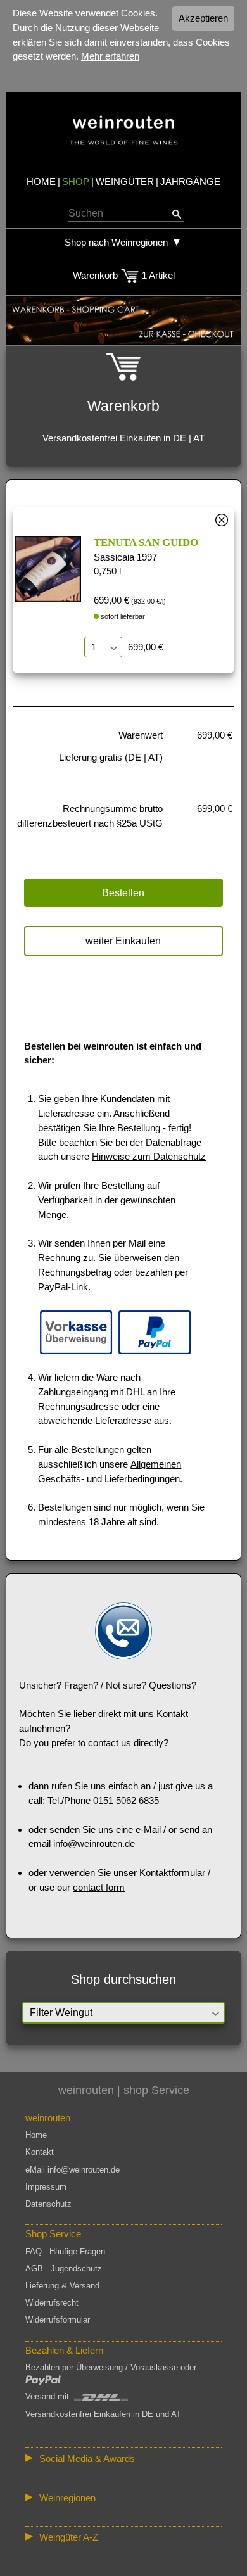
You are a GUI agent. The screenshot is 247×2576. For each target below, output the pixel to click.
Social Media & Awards (87, 2459)
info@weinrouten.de (94, 1843)
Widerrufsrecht (52, 2303)
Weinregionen (67, 2498)
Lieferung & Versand (62, 2286)
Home (36, 2135)
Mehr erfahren (110, 56)
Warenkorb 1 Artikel (124, 275)
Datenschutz (48, 2204)
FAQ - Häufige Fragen (65, 2251)
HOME (41, 181)
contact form (99, 1887)
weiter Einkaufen (123, 941)
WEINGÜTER (125, 181)
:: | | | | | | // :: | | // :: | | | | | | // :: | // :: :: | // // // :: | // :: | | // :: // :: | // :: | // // (123, 2500)
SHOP (76, 181)
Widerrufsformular (58, 2320)
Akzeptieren (203, 18)
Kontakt (40, 2152)
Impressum (46, 2187)
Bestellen (123, 893)
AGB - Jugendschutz (64, 2268)
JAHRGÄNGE (190, 181)
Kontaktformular (172, 1873)
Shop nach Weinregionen (116, 242)
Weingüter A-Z (69, 2537)
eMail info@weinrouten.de (73, 2170)
